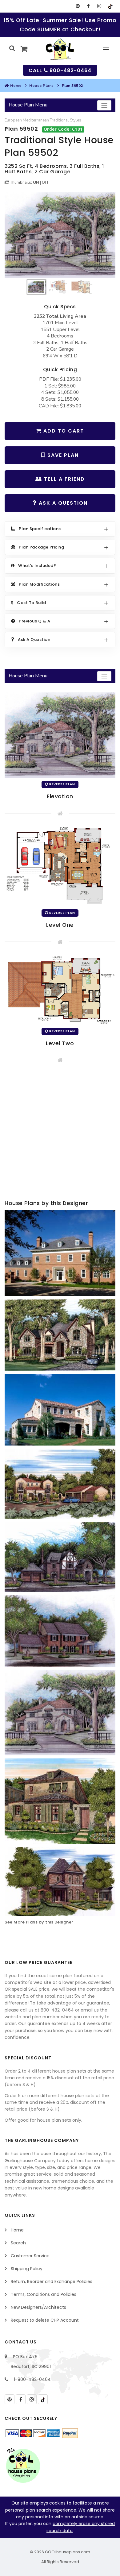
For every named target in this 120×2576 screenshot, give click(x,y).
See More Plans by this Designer (39, 1922)
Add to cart (63, 431)
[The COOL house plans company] (23, 2466)
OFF (46, 183)
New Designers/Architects (38, 2307)
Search (18, 2243)
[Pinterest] (78, 6)
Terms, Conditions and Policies (44, 2294)
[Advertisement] (60, 1133)
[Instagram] (99, 6)
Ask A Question (62, 503)
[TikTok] (110, 6)
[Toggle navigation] (104, 105)
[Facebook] (88, 6)
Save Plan (62, 455)
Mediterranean (36, 120)
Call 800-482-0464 (60, 70)
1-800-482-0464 (32, 2379)
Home (16, 86)
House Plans (42, 86)
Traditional (59, 120)
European (13, 120)
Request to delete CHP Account (45, 2320)
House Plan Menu (28, 105)
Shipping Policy (27, 2269)
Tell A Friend (64, 479)
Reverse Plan (62, 784)
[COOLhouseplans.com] (60, 49)
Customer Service (30, 2256)
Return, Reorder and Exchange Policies (52, 2281)
